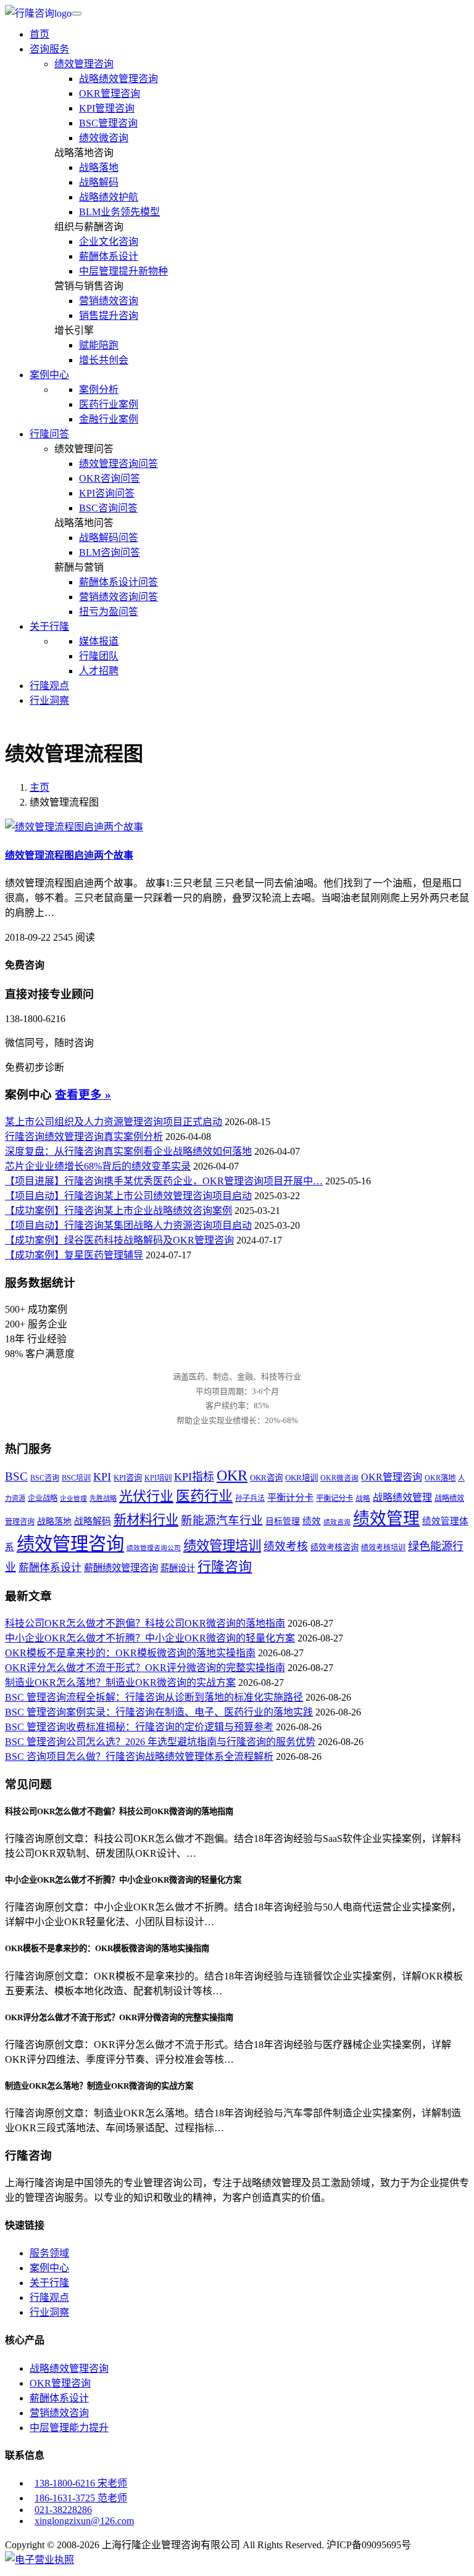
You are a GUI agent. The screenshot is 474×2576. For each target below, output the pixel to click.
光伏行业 (146, 1496)
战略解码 (99, 182)
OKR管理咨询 (110, 93)
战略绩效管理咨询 (118, 79)
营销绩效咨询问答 (118, 597)
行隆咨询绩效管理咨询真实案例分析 (84, 1137)
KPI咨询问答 (107, 493)
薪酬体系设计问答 (118, 582)
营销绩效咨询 (109, 301)
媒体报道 (99, 641)
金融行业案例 (109, 419)
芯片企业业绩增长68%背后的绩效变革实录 (98, 1166)
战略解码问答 (109, 538)
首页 (39, 34)
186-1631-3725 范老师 (81, 2498)
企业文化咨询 (109, 241)
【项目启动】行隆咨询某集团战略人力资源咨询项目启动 (128, 1225)
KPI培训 (158, 1478)
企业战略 (43, 1498)
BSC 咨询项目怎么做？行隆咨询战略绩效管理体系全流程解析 (139, 1757)
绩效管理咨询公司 (154, 1548)
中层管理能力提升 (69, 2428)
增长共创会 (104, 360)
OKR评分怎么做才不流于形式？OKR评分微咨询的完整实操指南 (145, 1668)
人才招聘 (99, 671)
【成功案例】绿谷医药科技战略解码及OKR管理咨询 (119, 1240)
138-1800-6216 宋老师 (81, 2483)
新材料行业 (146, 1520)
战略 (363, 1499)
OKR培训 (301, 1478)
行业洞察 (49, 700)
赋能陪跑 (99, 345)
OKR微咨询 (339, 1478)
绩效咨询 (337, 1522)
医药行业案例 (109, 404)
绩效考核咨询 (335, 1547)
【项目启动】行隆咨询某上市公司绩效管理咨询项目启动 (128, 1196)
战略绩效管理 (402, 1497)
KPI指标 (194, 1477)
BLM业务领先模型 (119, 212)
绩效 (312, 1521)
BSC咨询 (45, 1478)
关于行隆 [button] (49, 626)
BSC (16, 1477)
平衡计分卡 (290, 1497)
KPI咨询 (128, 1478)
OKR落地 (440, 1478)
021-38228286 (63, 2510)
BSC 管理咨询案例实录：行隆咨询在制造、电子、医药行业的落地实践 (159, 1712)
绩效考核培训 (383, 1548)
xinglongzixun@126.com (84, 2521)
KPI (102, 1477)
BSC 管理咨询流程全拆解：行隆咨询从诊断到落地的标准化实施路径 (154, 1697)
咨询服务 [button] (49, 49)
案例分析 (99, 390)
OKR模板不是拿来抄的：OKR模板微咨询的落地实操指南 (130, 1653)
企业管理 (73, 1499)
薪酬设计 (178, 1568)
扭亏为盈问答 (109, 612)
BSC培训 (76, 1478)
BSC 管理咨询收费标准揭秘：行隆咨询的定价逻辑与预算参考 (139, 1727)
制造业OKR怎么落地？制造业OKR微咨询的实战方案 (120, 1682)
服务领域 (49, 2253)
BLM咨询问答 (110, 552)
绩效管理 (386, 1519)
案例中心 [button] (49, 375)
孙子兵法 (250, 1498)
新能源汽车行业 (222, 1520)
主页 (39, 787)
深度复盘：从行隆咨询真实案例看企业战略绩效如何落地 (128, 1151)
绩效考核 (286, 1546)
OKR (232, 1475)
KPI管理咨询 (107, 108)
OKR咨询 (266, 1478)
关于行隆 (49, 2283)
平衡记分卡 (335, 1498)
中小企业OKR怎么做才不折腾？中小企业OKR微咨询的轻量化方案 (150, 1638)
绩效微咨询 (104, 138)
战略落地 (99, 167)
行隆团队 (99, 656)
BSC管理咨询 (108, 123)
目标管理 (283, 1521)
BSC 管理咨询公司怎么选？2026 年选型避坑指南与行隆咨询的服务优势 (160, 1742)
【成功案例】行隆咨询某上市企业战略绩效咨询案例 (118, 1211)
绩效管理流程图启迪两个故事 (69, 855)
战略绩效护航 (109, 197)
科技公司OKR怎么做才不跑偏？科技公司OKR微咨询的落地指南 (145, 1623)
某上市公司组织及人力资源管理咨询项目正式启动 (114, 1122)
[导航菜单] (77, 14)
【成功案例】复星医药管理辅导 (74, 1255)
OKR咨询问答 (110, 478)
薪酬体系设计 (109, 256)
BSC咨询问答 (108, 508)
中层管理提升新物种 (123, 271)
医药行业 (204, 1496)
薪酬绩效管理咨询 (121, 1568)
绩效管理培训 (222, 1546)
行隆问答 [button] (49, 434)
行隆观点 (49, 686)
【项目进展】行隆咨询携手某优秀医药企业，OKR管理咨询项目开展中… (164, 1181)
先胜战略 (103, 1498)
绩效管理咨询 (84, 64)
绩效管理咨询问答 (118, 464)
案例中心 (49, 2268)
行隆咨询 (225, 1567)
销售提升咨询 (109, 316)
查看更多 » (83, 1095)
